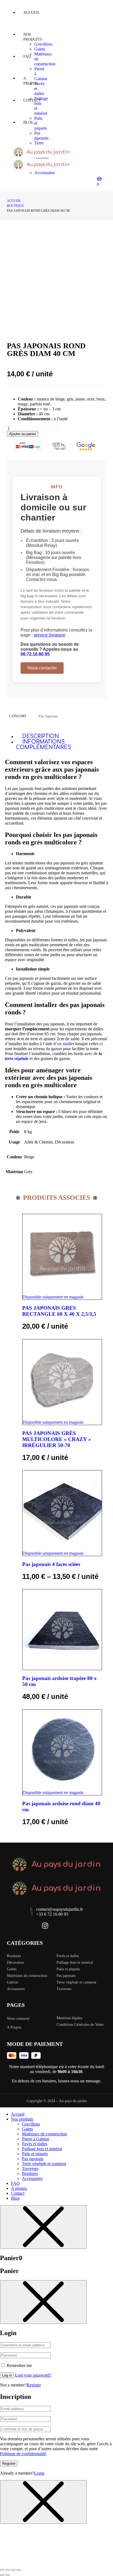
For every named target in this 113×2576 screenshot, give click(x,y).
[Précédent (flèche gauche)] (2, 2575)
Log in (7, 2375)
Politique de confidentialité (23, 2454)
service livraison (50, 635)
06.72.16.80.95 (35, 654)
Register (34, 2385)
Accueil (14, 201)
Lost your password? (33, 2375)
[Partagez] (13, 2570)
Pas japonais (48, 716)
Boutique (15, 206)
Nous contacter (42, 668)
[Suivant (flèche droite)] (8, 2575)
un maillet (66, 1044)
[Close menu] (43, 2227)
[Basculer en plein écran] (8, 2570)
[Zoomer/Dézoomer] (2, 2570)
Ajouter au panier (22, 434)
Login (39, 2473)
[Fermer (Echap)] (19, 2570)
